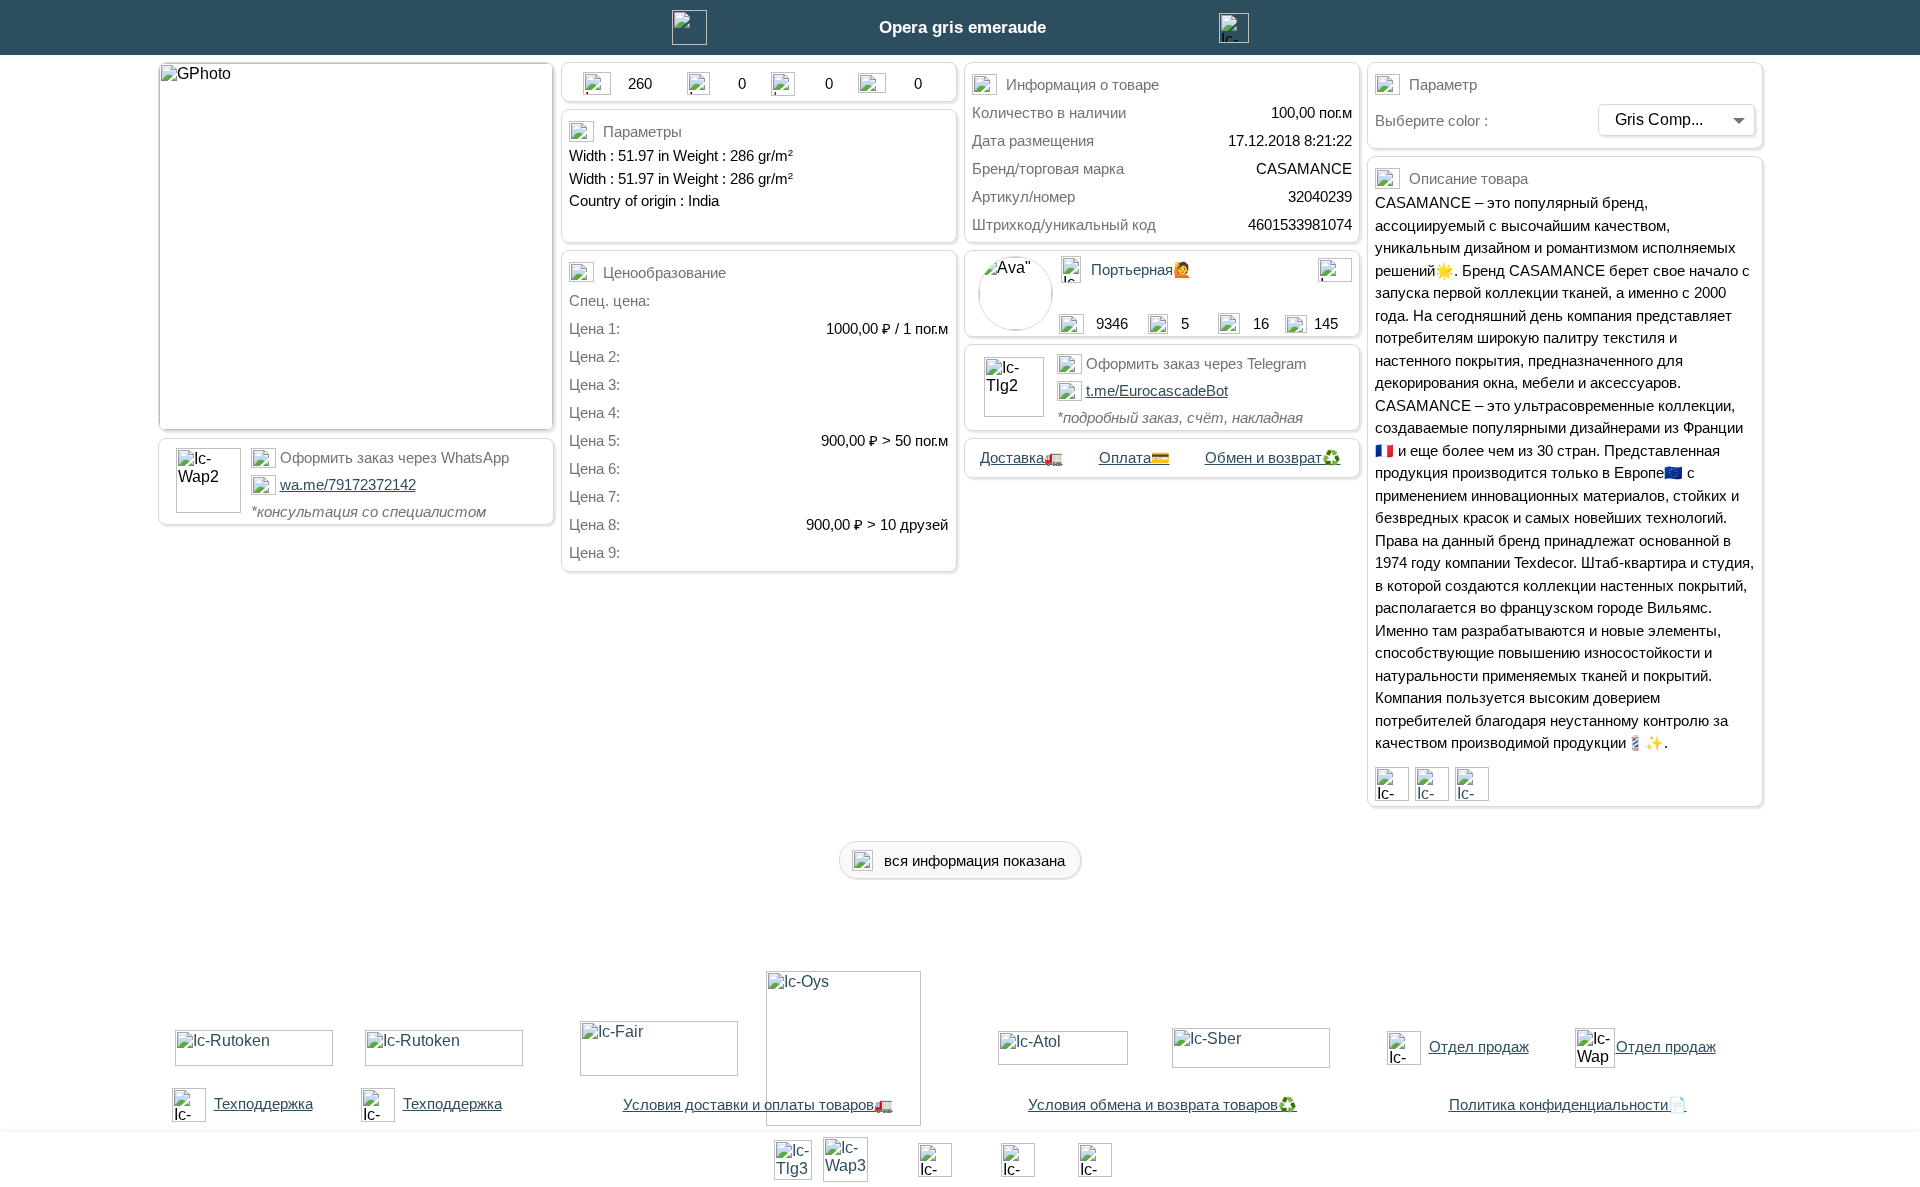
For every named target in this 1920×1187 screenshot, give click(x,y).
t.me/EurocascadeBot (1157, 390)
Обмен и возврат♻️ (1273, 457)
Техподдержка (263, 1103)
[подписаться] (1392, 784)
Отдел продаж (1479, 1046)
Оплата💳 (1134, 457)
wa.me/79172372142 (348, 484)
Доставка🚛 (1021, 457)
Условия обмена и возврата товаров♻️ (1162, 1104)
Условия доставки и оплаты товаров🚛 (758, 1104)
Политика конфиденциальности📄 (1568, 1104)
